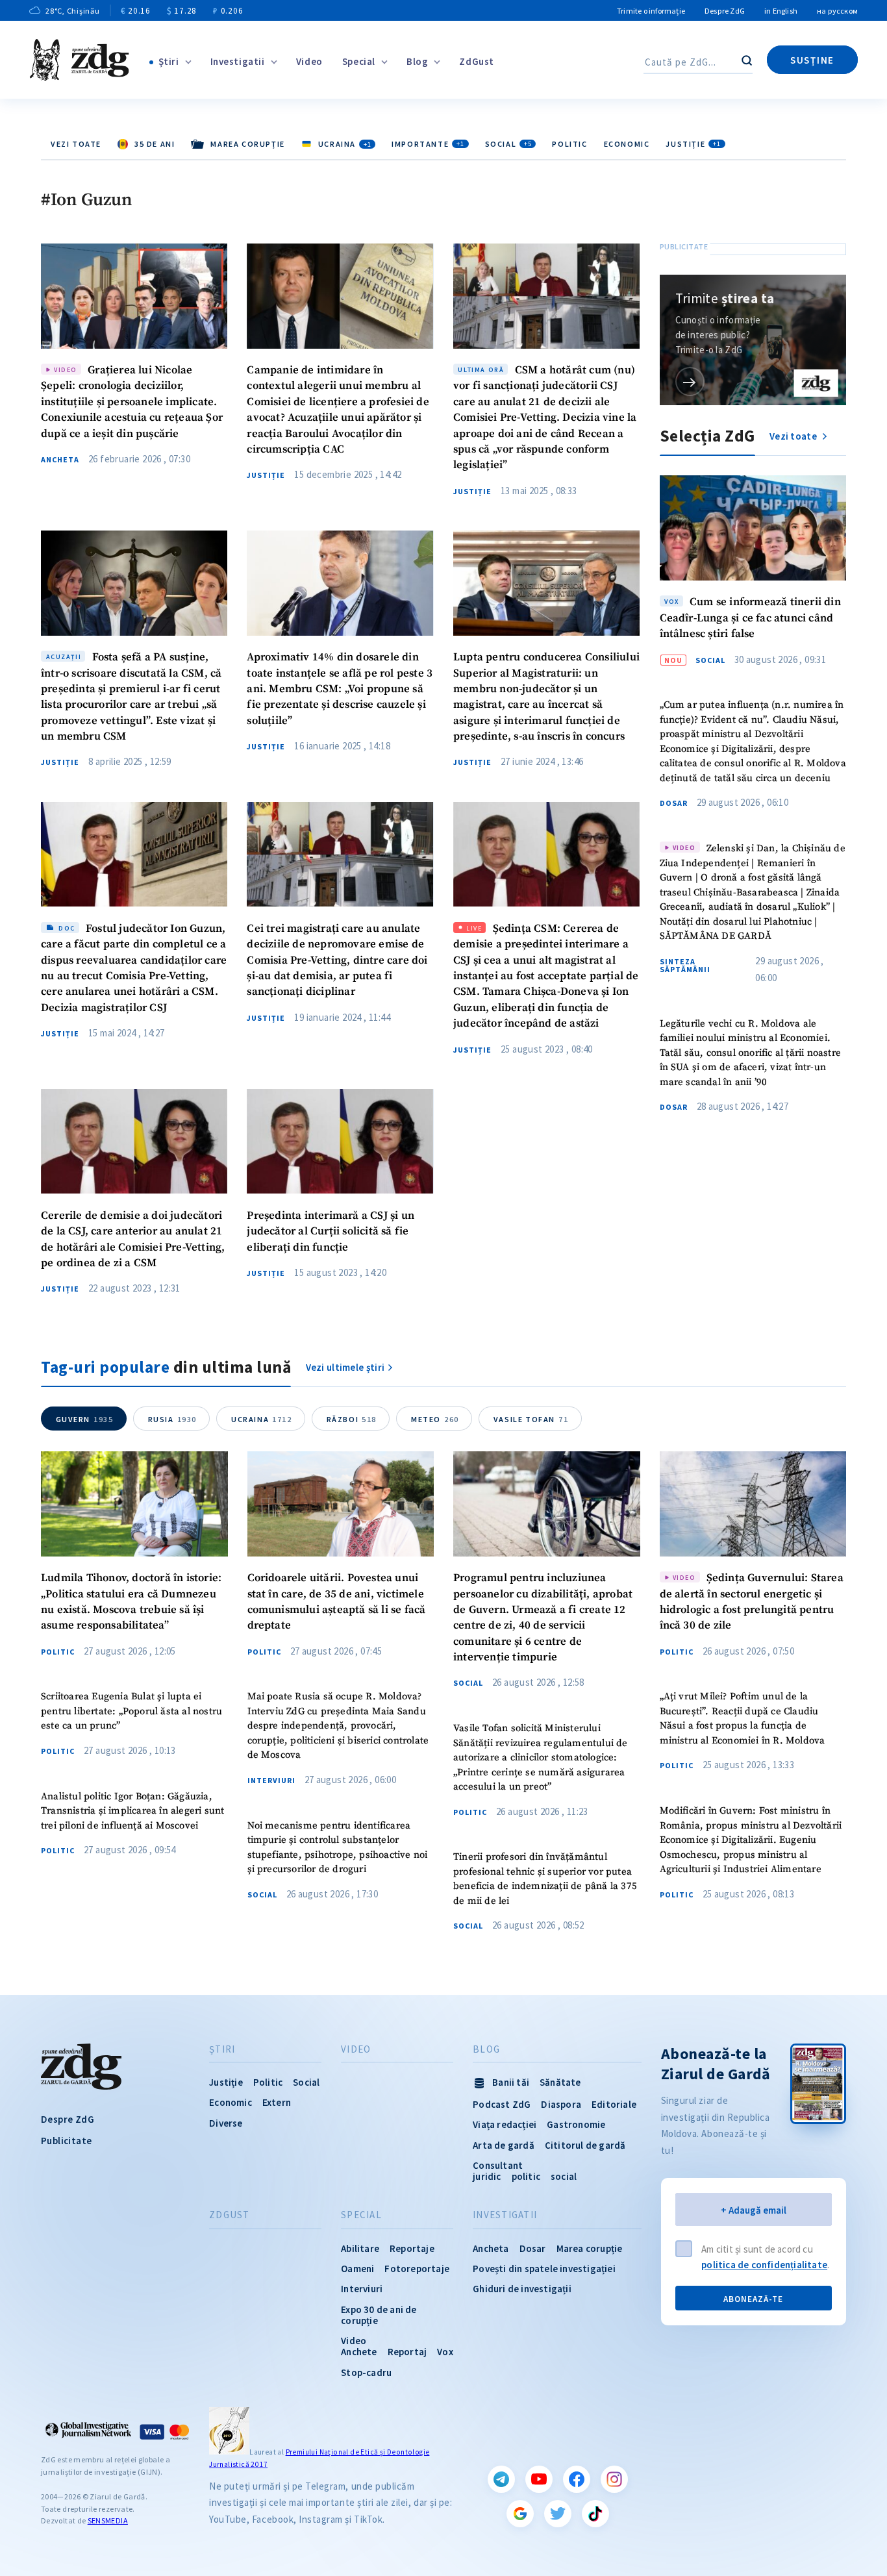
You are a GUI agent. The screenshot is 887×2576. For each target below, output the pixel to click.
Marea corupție (590, 2248)
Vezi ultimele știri (345, 1367)
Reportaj (407, 2352)
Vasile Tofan (531, 1419)
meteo (435, 1419)
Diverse (226, 2123)
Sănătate (560, 2082)
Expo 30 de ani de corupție (379, 2315)
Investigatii (238, 61)
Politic (569, 144)
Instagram (614, 2479)
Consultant (498, 2165)
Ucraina (262, 1419)
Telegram (501, 2479)
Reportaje (412, 2248)
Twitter (558, 2514)
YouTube (539, 2479)
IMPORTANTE (428, 144)
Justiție (693, 144)
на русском (837, 11)
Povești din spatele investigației (544, 2269)
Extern (277, 2102)
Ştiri (169, 61)
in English (781, 11)
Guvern (85, 1419)
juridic (487, 2176)
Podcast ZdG (502, 2104)
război (352, 1419)
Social (508, 144)
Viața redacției (505, 2124)
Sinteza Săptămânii (685, 966)
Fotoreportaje (417, 2269)
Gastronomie (576, 2124)
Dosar (674, 803)
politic (526, 2176)
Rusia (172, 1419)
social (564, 2176)
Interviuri (271, 1781)
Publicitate (66, 2141)
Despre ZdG (725, 11)
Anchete (359, 2352)
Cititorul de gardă (585, 2145)
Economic (627, 144)
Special (359, 61)
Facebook (577, 2479)
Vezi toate (76, 144)
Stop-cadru (366, 2372)
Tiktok (595, 2514)
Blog (417, 61)
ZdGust (477, 61)
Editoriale (614, 2104)
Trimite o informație (651, 11)
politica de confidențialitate (764, 2265)
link (690, 381)
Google (520, 2514)
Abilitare (360, 2248)
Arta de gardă (504, 2145)
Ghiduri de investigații (522, 2289)
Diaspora (561, 2104)
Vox (445, 2352)
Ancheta (60, 460)
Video (309, 61)
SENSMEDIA (108, 2520)
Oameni (357, 2269)
